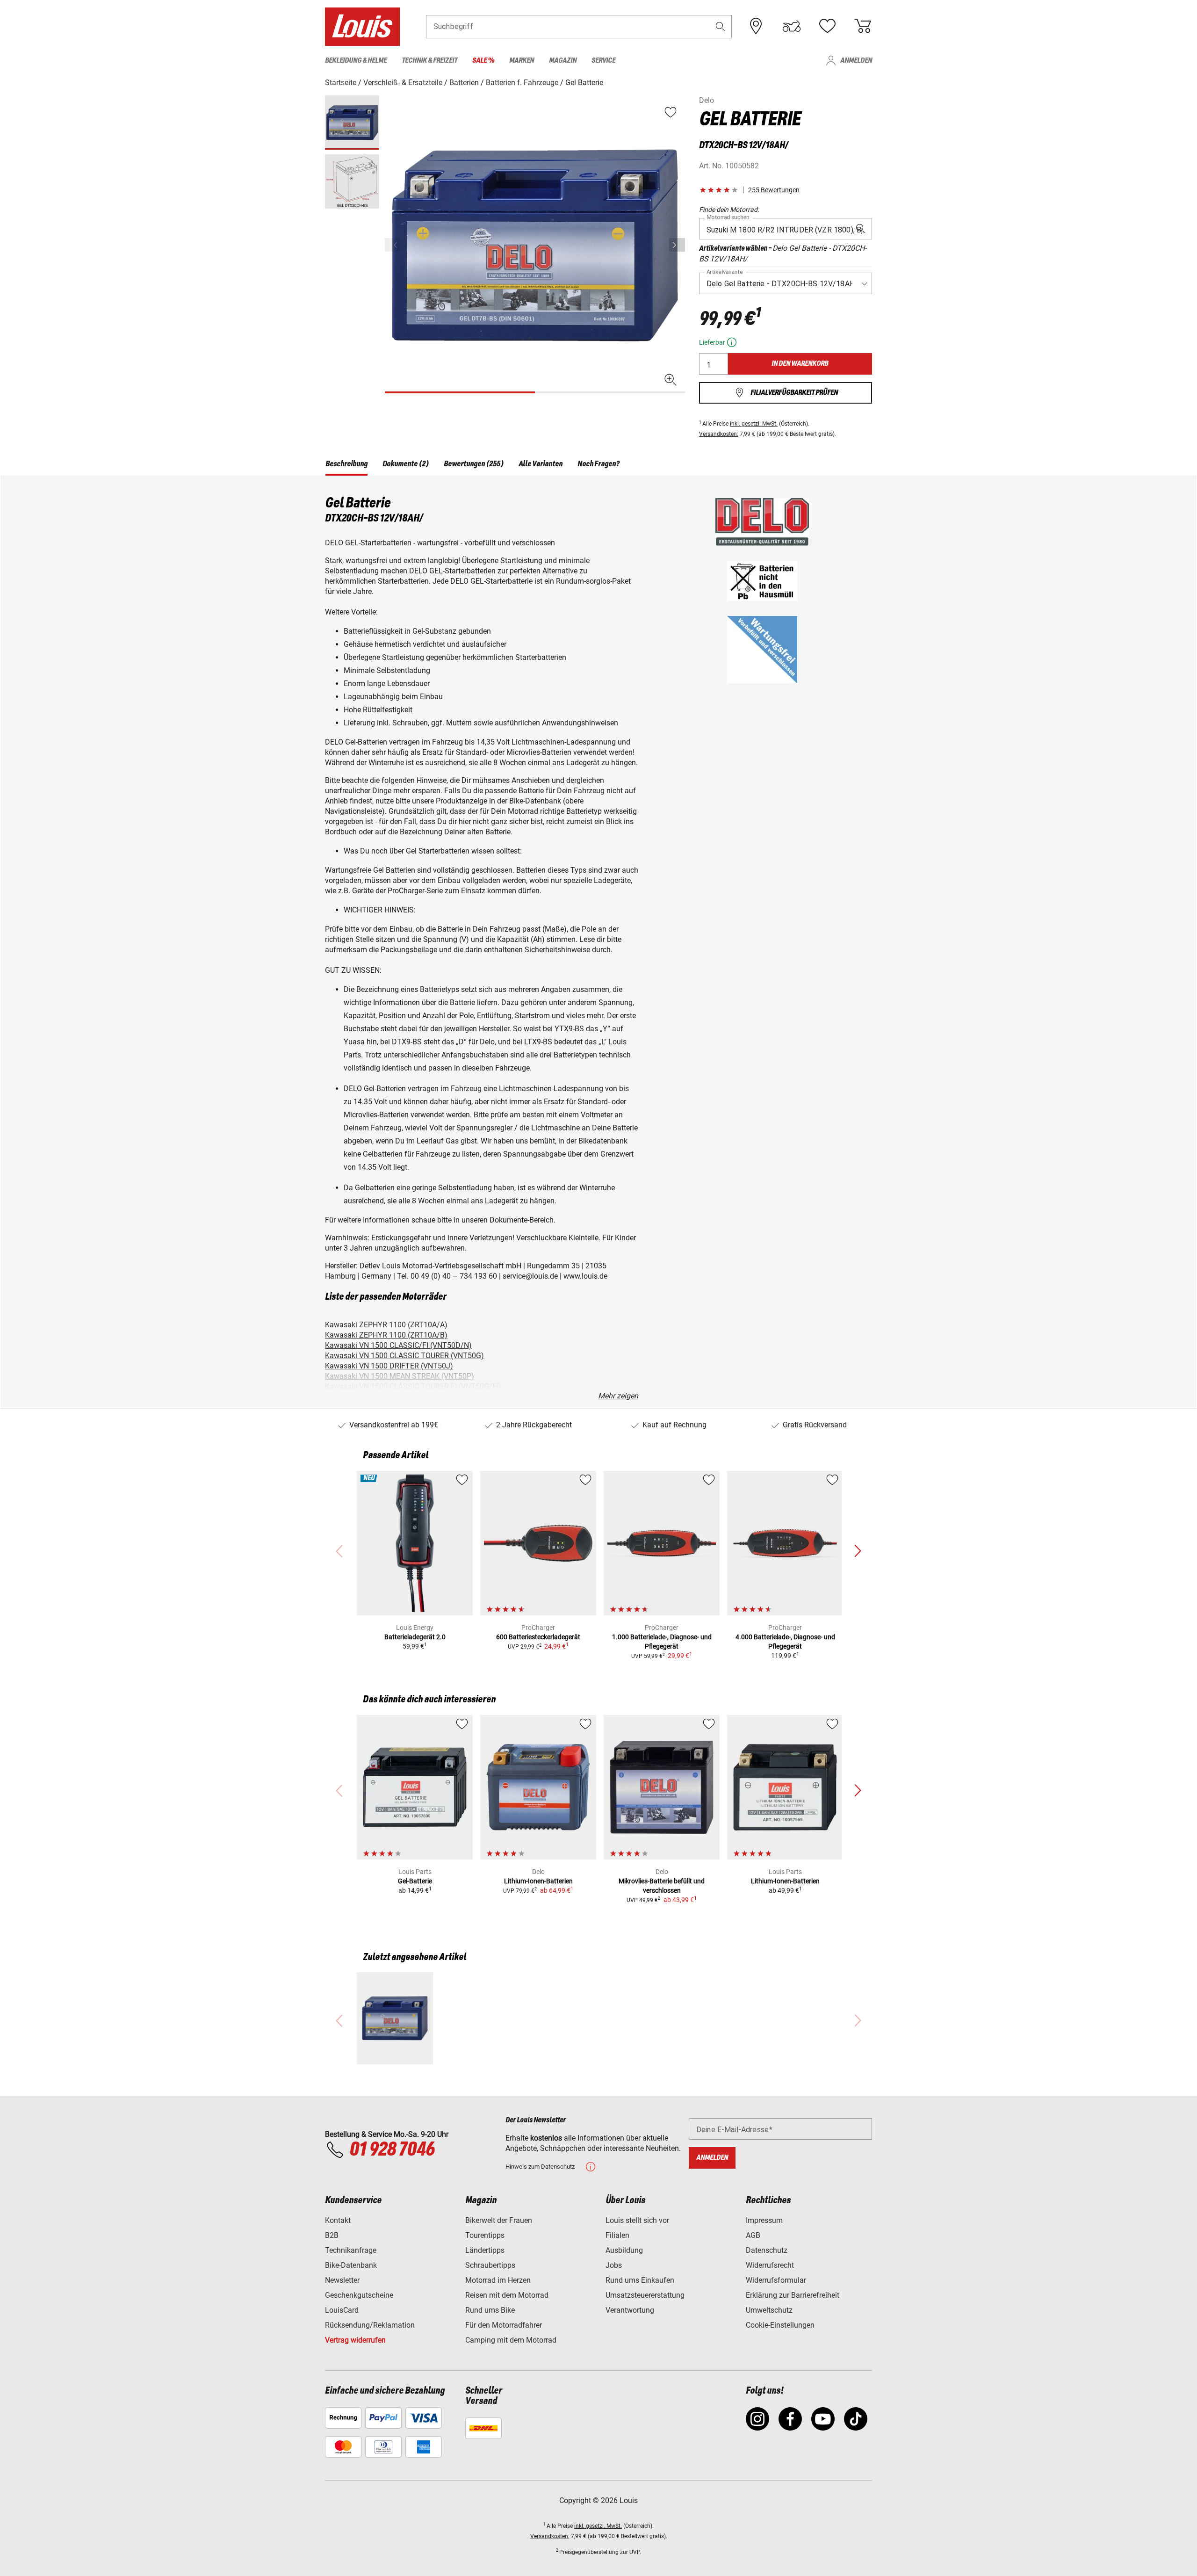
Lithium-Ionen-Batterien (538, 1881)
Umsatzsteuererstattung (645, 2295)
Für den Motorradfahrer (504, 2325)
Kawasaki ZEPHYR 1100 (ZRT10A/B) (386, 1335)
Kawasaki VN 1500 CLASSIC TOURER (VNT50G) (404, 1356)
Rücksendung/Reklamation (370, 2325)
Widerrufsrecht (770, 2265)
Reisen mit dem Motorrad (507, 2295)
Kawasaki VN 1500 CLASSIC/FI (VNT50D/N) (398, 1345)
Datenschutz (767, 2250)
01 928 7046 (392, 2150)
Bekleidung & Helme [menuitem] (356, 61)
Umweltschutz (769, 2310)
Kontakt (338, 2220)
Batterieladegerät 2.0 (415, 1637)
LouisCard (342, 2310)
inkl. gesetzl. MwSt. (754, 424)
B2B (332, 2235)
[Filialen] (756, 26)
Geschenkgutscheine (359, 2295)
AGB (753, 2235)
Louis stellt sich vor (637, 2220)
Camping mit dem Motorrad (511, 2340)
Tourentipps (485, 2235)
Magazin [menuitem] (563, 61)
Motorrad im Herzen (498, 2280)
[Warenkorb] (863, 26)
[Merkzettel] (827, 26)
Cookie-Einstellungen (780, 2325)
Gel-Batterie (415, 1881)
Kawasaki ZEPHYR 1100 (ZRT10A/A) (386, 1325)
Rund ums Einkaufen (640, 2280)
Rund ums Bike (490, 2310)
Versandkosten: (719, 434)
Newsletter (342, 2280)
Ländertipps (485, 2250)
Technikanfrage (351, 2250)
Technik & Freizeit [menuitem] (429, 61)
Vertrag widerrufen (355, 2340)
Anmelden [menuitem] (856, 61)
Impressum (764, 2220)
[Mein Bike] (792, 26)
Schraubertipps (490, 2265)
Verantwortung (630, 2310)
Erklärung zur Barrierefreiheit (793, 2295)
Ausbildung (624, 2250)
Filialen (617, 2235)
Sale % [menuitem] (483, 61)
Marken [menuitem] (522, 61)
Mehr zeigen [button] (618, 1396)
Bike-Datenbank (351, 2265)
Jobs (614, 2265)
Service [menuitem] (603, 61)
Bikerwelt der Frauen (499, 2220)
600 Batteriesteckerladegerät (538, 1637)
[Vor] (677, 245)
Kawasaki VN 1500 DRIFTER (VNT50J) (389, 1366)
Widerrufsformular (776, 2280)
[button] (721, 26)
